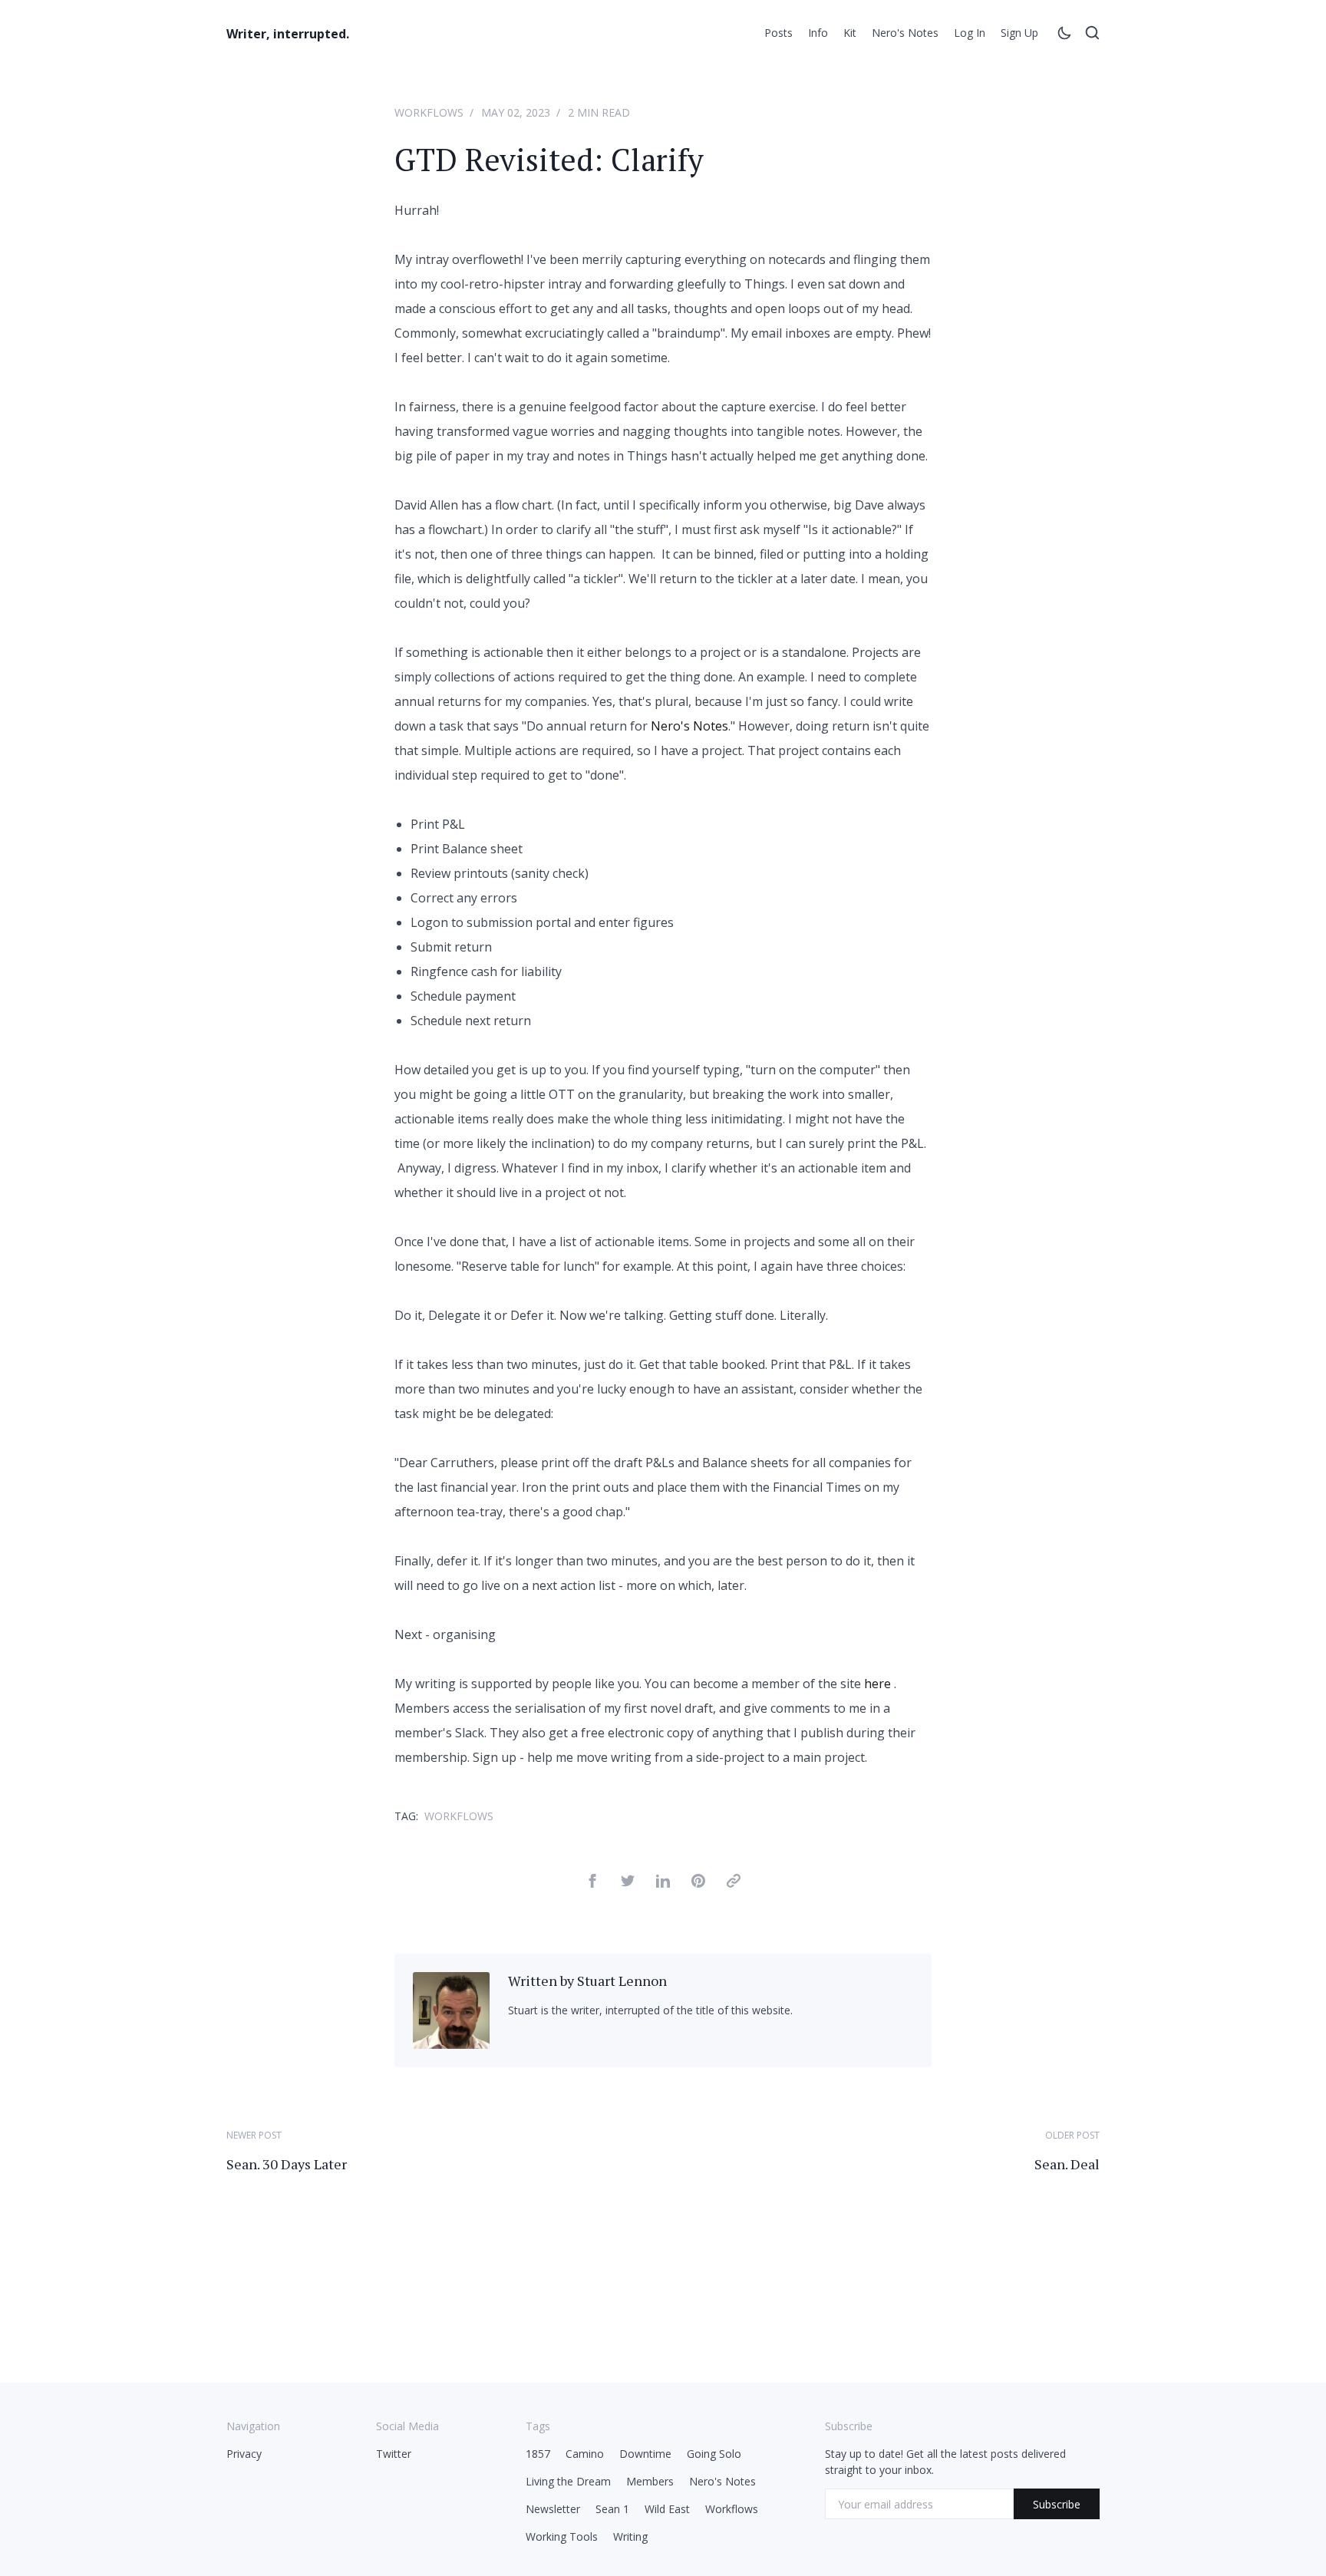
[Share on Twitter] (628, 1883)
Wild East (667, 2509)
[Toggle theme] (1064, 35)
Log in (970, 33)
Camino (585, 2454)
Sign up (1019, 33)
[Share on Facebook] (592, 1883)
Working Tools (562, 2536)
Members (650, 2481)
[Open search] (1092, 35)
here (877, 1684)
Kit (850, 33)
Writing (630, 2536)
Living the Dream (568, 2481)
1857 (538, 2454)
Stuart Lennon (622, 1981)
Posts (778, 33)
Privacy (244, 2454)
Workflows (429, 112)
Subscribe (1057, 2504)
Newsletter (553, 2509)
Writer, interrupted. (288, 34)
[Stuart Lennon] (451, 2044)
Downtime (645, 2454)
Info (818, 33)
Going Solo (714, 2454)
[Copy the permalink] (734, 1883)
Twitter (394, 2454)
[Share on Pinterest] (698, 1883)
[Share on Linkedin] (663, 1883)
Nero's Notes (905, 33)
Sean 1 (612, 2509)
